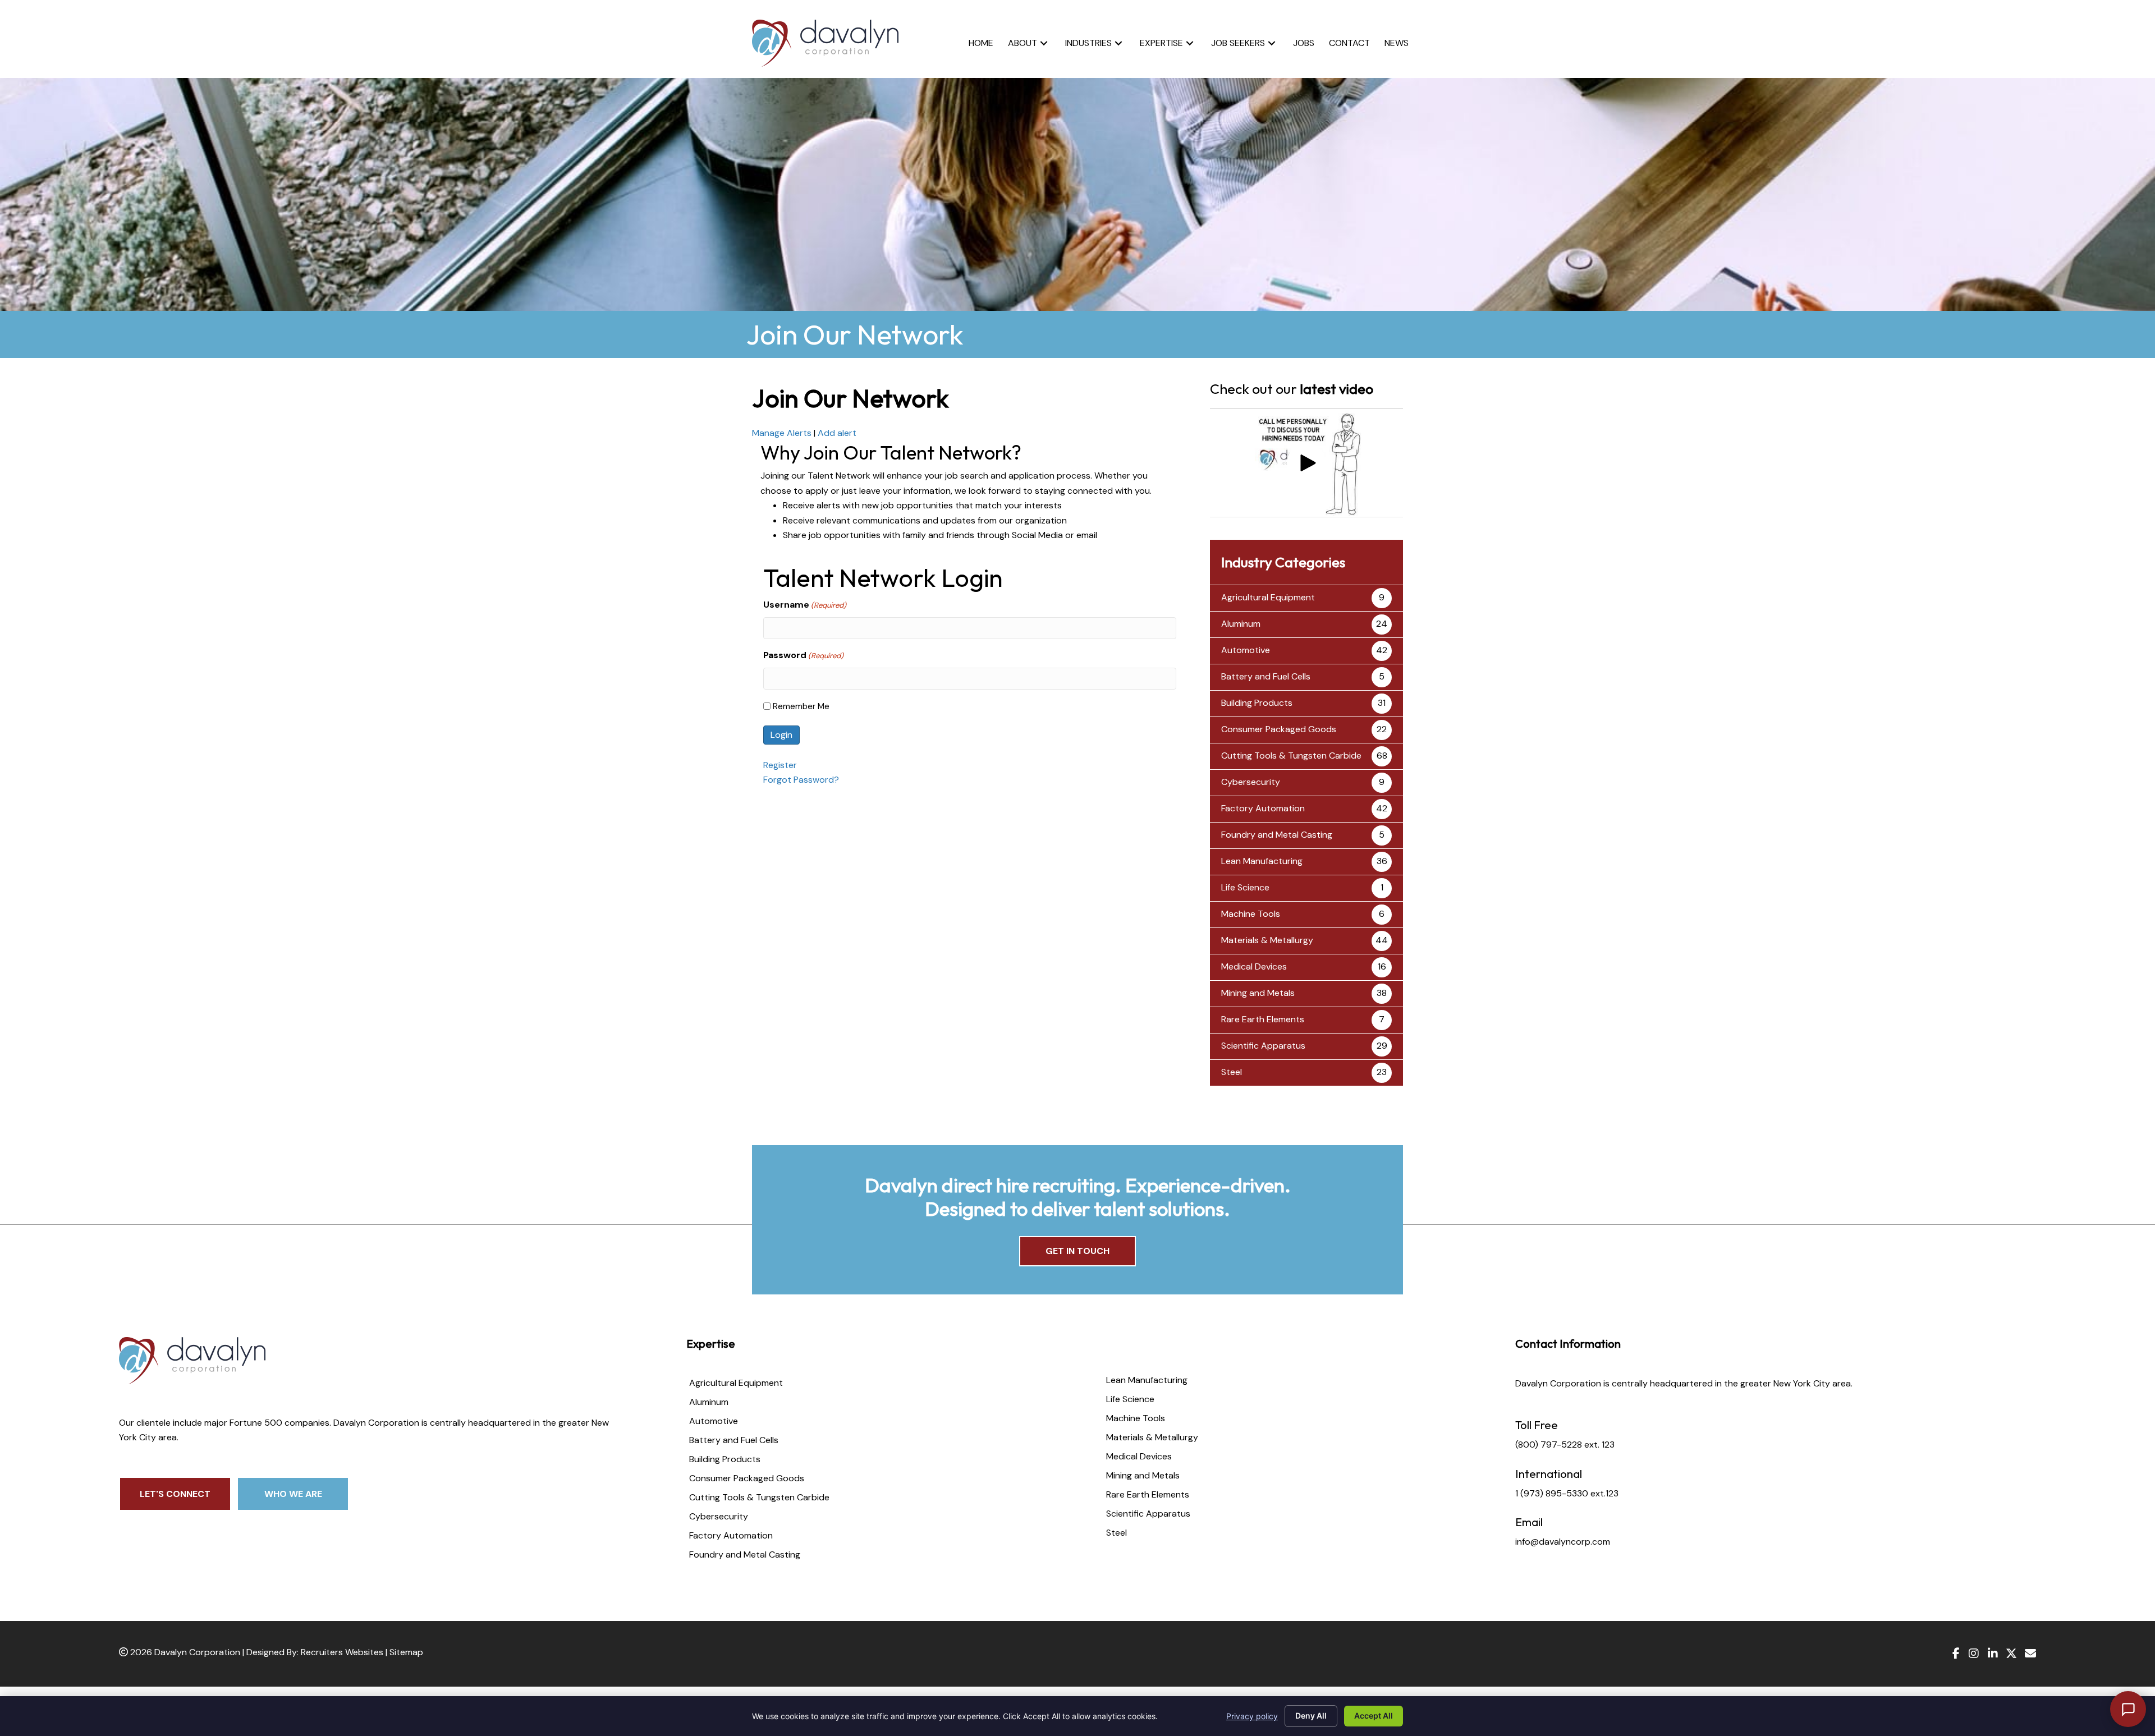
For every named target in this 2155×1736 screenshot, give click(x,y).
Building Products (1257, 703)
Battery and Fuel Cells (1266, 676)
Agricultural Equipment (1268, 597)
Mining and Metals (1258, 993)
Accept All (1374, 1716)
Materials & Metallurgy (1267, 940)
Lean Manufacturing (1262, 861)
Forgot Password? (801, 780)
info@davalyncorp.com (1563, 1542)
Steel (1232, 1072)
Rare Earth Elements (1263, 1019)
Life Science (1245, 887)
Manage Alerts (782, 433)
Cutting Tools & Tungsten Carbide (1291, 756)
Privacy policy (1252, 1716)
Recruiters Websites (342, 1652)
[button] (1044, 43)
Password (803, 655)
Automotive (1246, 650)
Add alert (837, 433)
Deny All (1311, 1716)
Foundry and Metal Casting (1277, 835)
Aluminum (1241, 624)
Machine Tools (1251, 914)
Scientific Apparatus (1263, 1046)
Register (780, 765)
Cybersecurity (1251, 782)
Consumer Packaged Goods (1279, 729)
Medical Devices (1254, 966)
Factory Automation (1263, 808)
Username (805, 605)
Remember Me (801, 706)
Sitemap (406, 1652)
